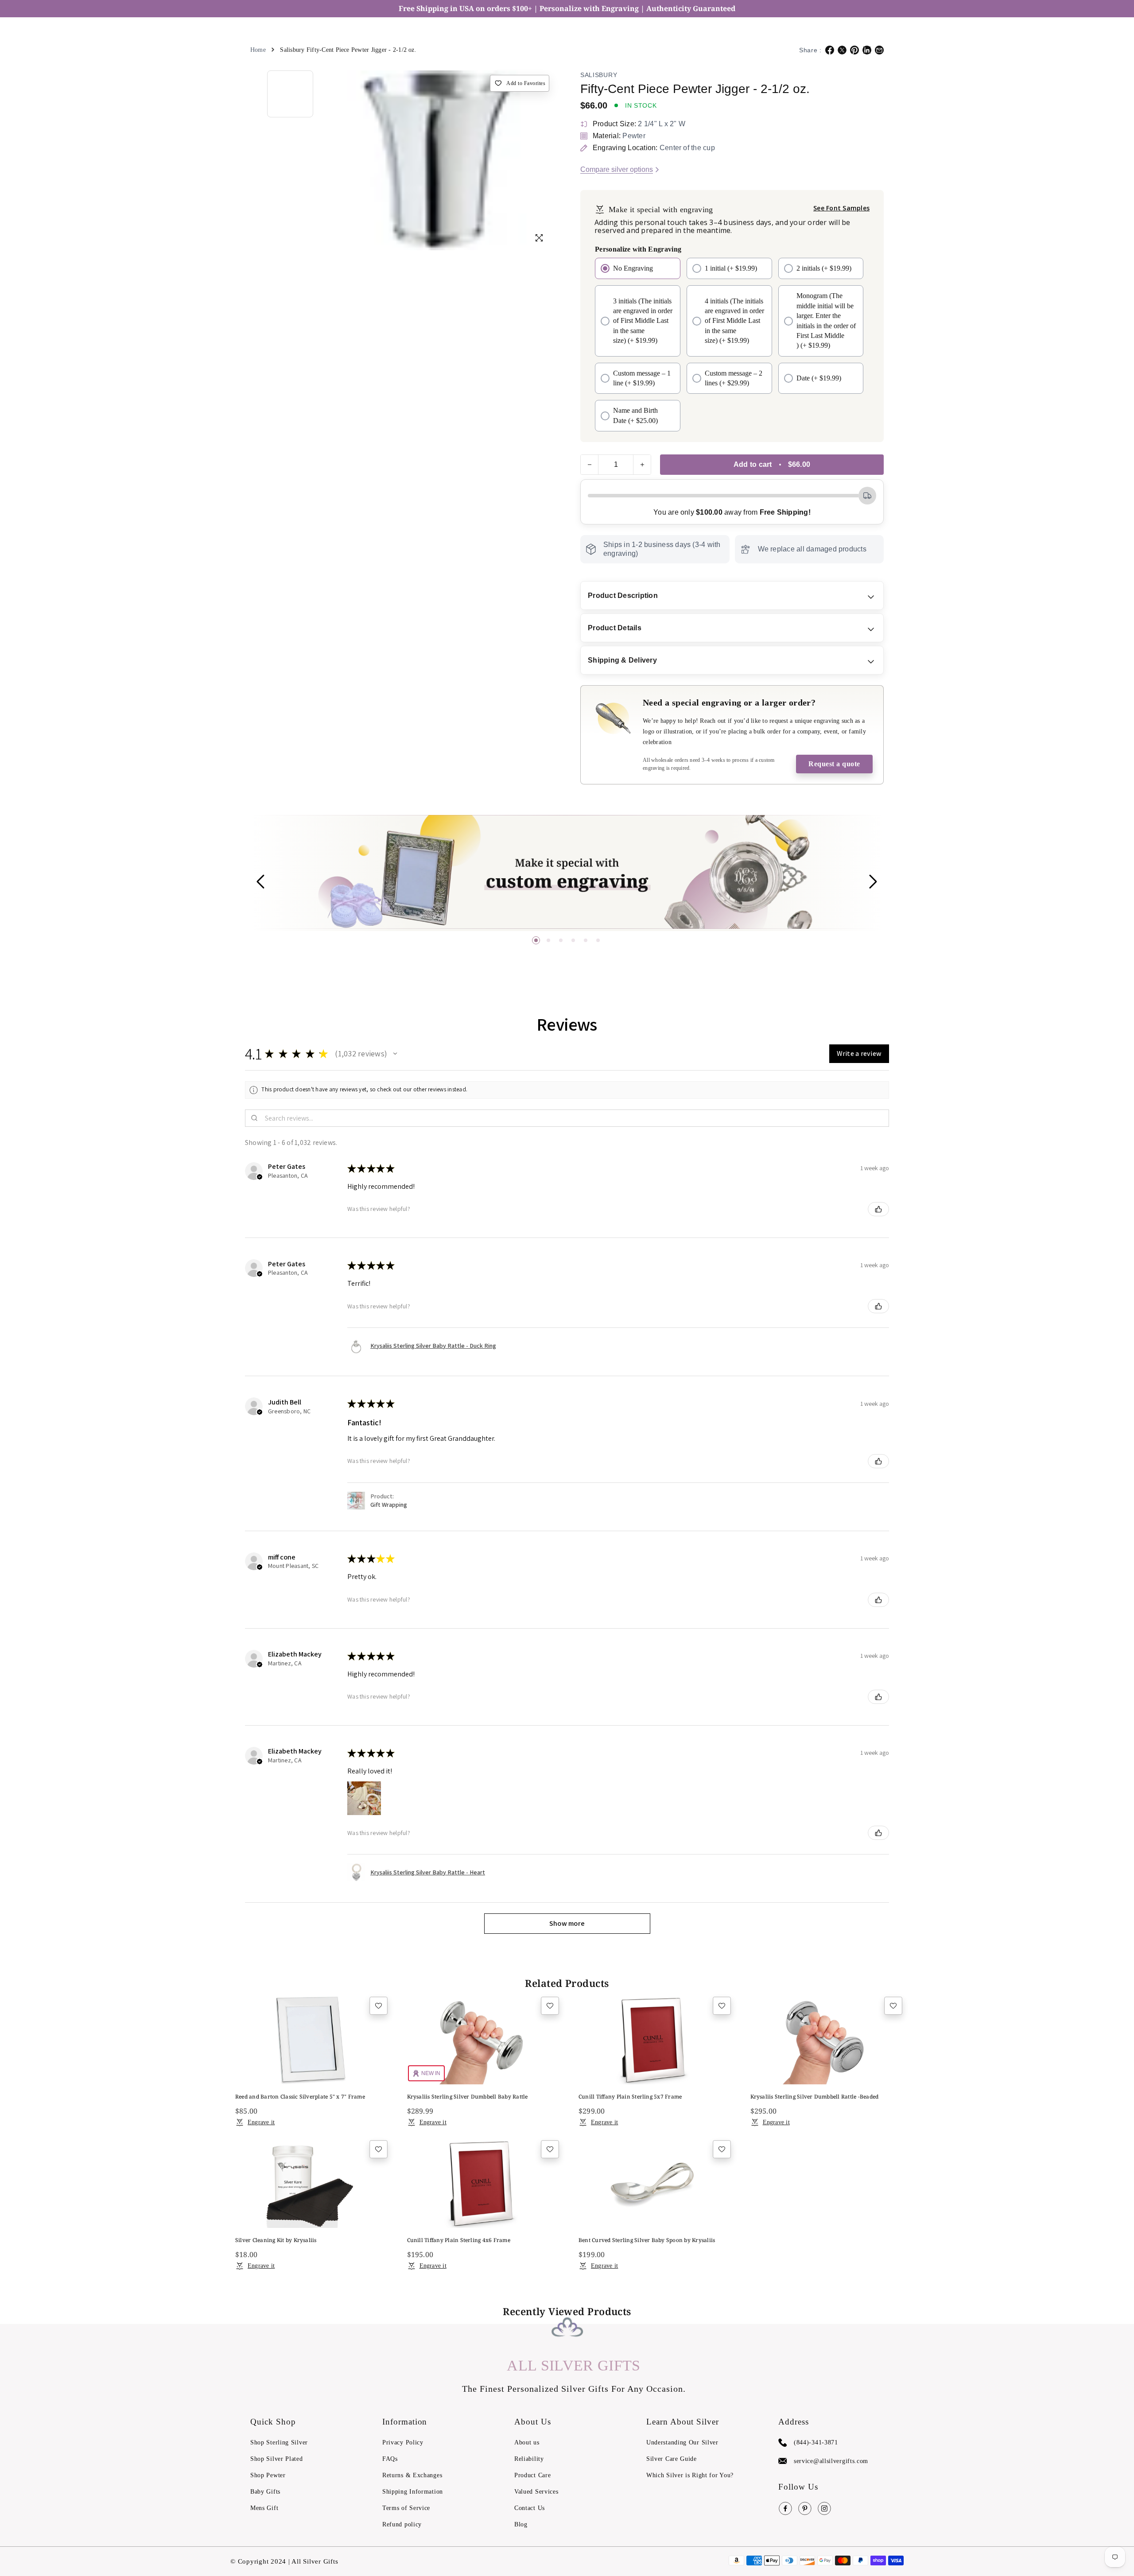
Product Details (615, 628)
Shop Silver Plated (277, 2459)
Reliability (529, 2459)
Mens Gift (264, 2508)
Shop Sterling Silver (279, 2442)
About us (527, 2442)
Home (258, 50)
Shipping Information (413, 2492)
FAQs (390, 2459)
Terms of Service (406, 2508)
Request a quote (834, 764)
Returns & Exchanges (412, 2475)
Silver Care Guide (672, 2459)
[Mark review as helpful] (878, 1209)
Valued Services (536, 2492)
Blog (521, 2524)
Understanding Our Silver (682, 2442)
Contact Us (530, 2508)
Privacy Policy (403, 2442)
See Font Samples (841, 208)
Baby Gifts (265, 2492)
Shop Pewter (268, 2475)
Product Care (532, 2475)
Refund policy (402, 2524)
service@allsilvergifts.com (831, 2461)
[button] (536, 940)
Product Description (623, 596)
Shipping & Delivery (622, 660)
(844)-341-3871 (816, 2442)
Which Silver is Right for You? (690, 2475)
